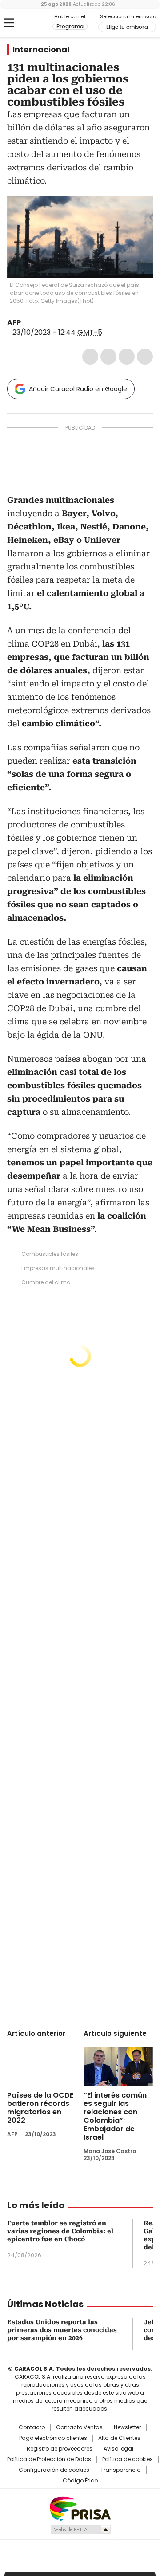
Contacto (32, 2427)
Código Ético (80, 2481)
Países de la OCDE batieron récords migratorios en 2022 (40, 2108)
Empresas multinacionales (58, 1268)
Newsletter (127, 2427)
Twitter (108, 357)
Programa (70, 27)
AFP (14, 323)
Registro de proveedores (60, 2449)
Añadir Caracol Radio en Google (78, 389)
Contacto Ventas (79, 2427)
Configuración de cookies (54, 2470)
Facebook (90, 357)
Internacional (41, 50)
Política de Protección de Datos (49, 2459)
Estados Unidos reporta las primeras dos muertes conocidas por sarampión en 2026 (62, 2330)
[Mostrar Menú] (9, 23)
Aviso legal (118, 2449)
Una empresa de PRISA (80, 2508)
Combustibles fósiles (50, 1254)
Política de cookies (128, 2459)
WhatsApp (145, 357)
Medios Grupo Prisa (80, 2529)
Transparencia (121, 2470)
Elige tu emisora (127, 27)
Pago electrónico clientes (53, 2438)
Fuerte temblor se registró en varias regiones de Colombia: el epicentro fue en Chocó (60, 2231)
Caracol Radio (30, 23)
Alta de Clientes (119, 2438)
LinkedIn (127, 357)
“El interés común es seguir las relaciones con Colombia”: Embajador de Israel (115, 2116)
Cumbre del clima (46, 1282)
